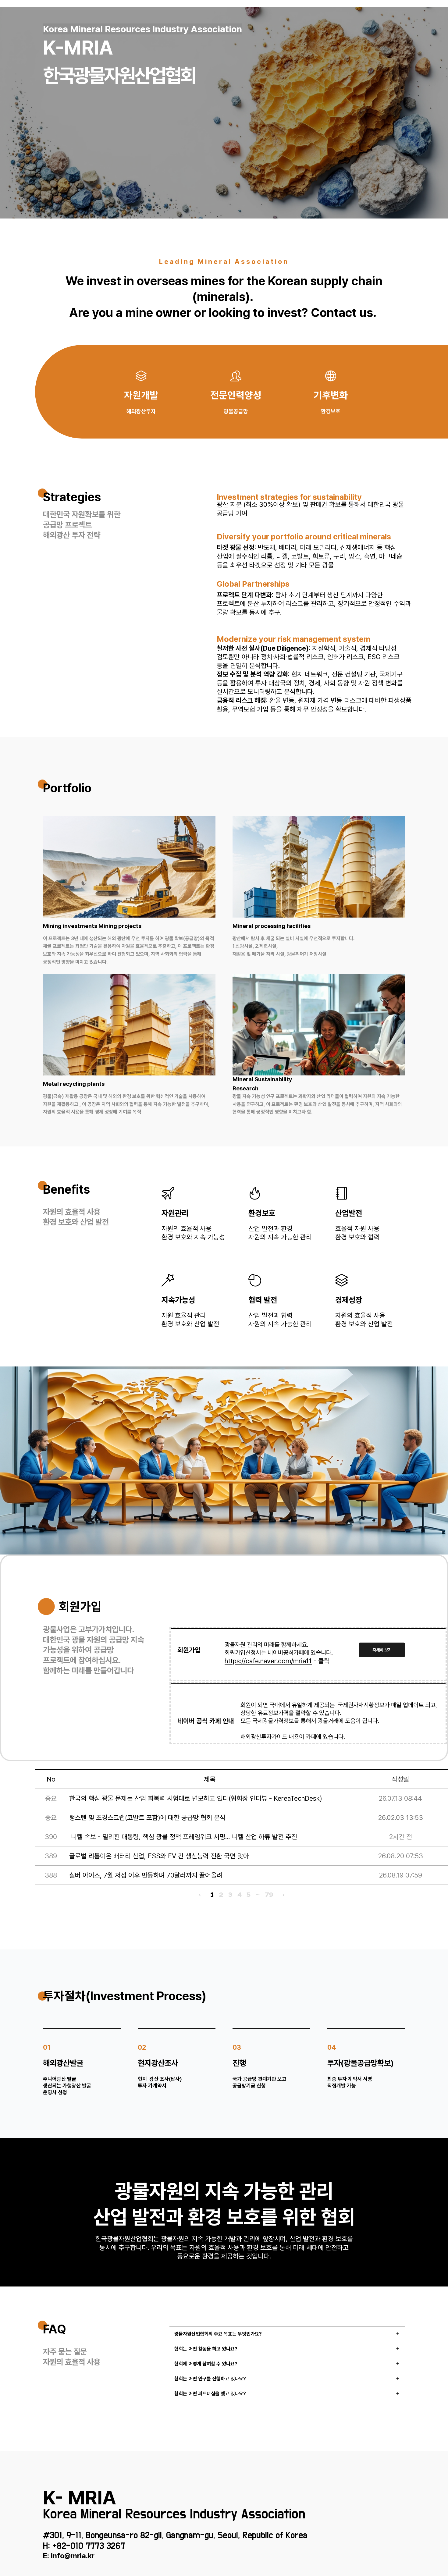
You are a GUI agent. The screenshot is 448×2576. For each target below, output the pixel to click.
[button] (287, 2334)
